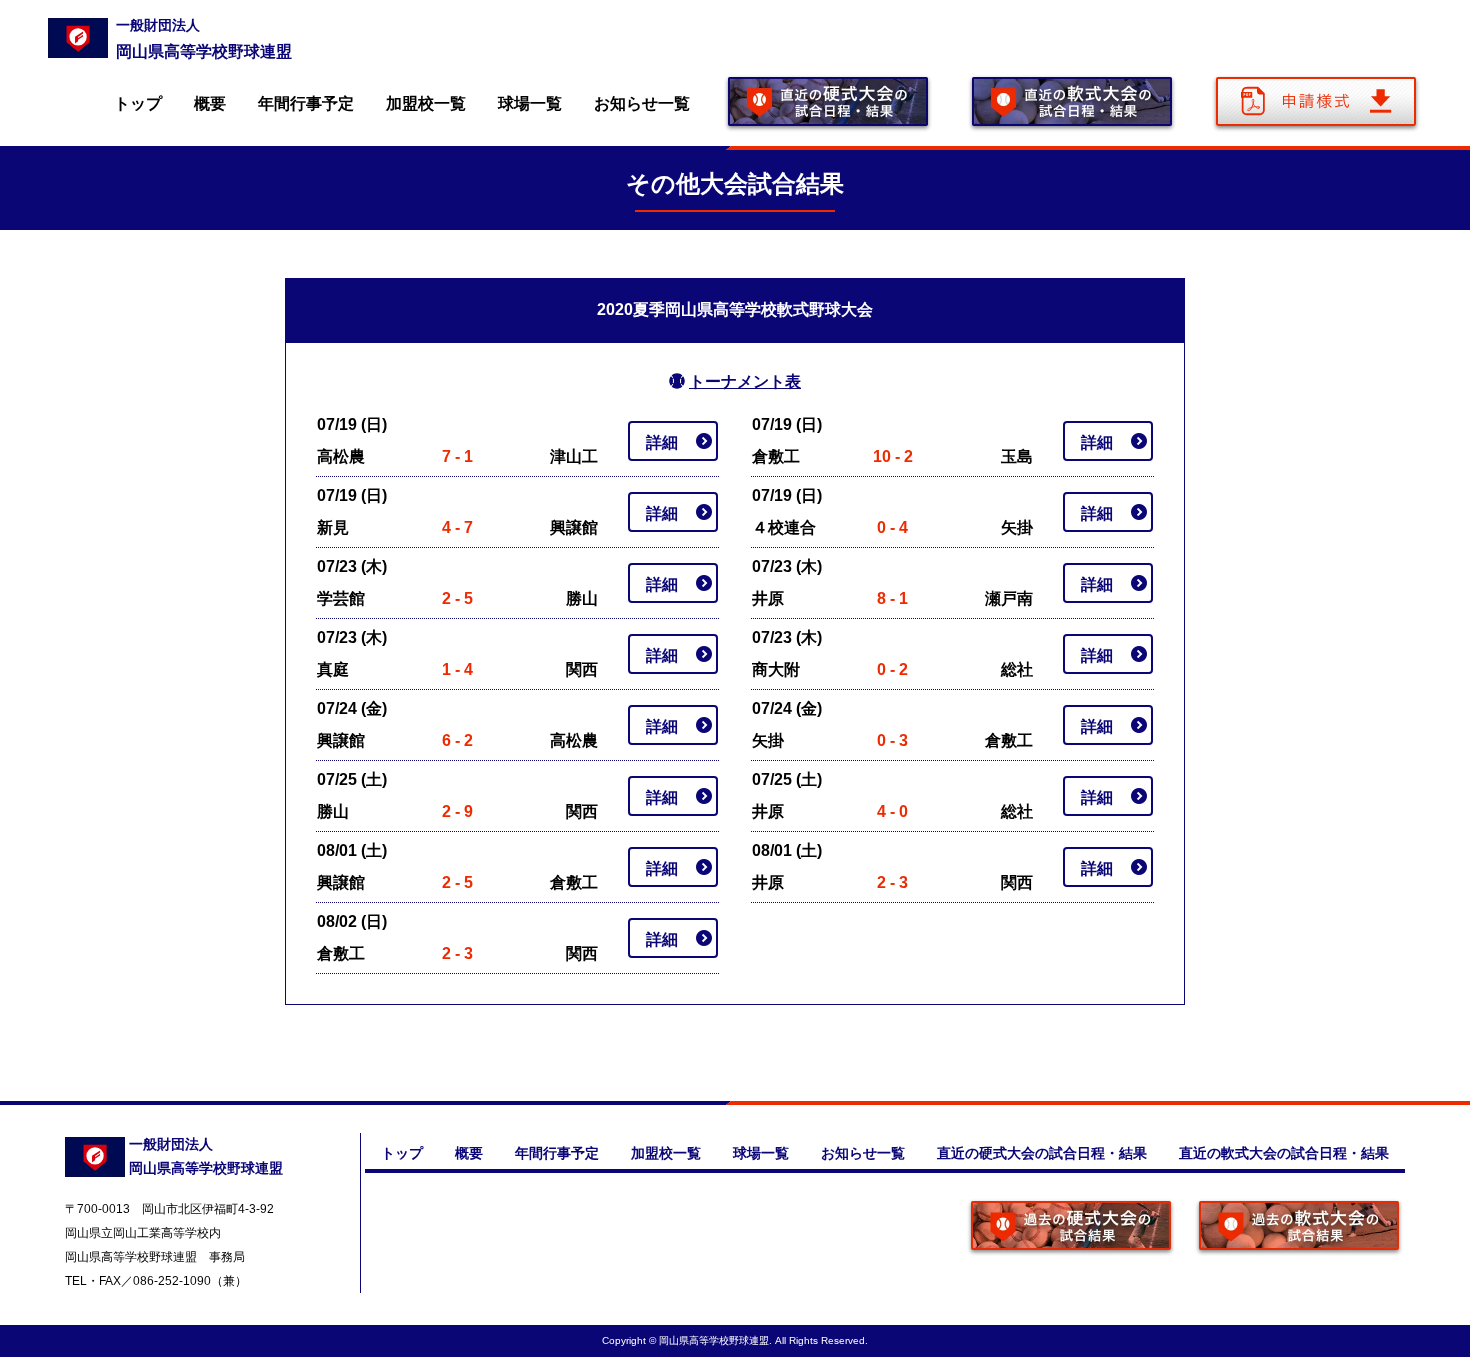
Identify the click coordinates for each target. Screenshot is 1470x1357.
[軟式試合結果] (1299, 1227)
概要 (210, 103)
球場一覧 (530, 103)
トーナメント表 (745, 381)
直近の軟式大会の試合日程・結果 (1284, 1153)
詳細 (662, 442)
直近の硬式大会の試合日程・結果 (1042, 1153)
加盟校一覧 (426, 103)
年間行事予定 (306, 103)
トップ (138, 103)
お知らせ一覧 (642, 103)
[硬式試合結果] (1071, 1227)
